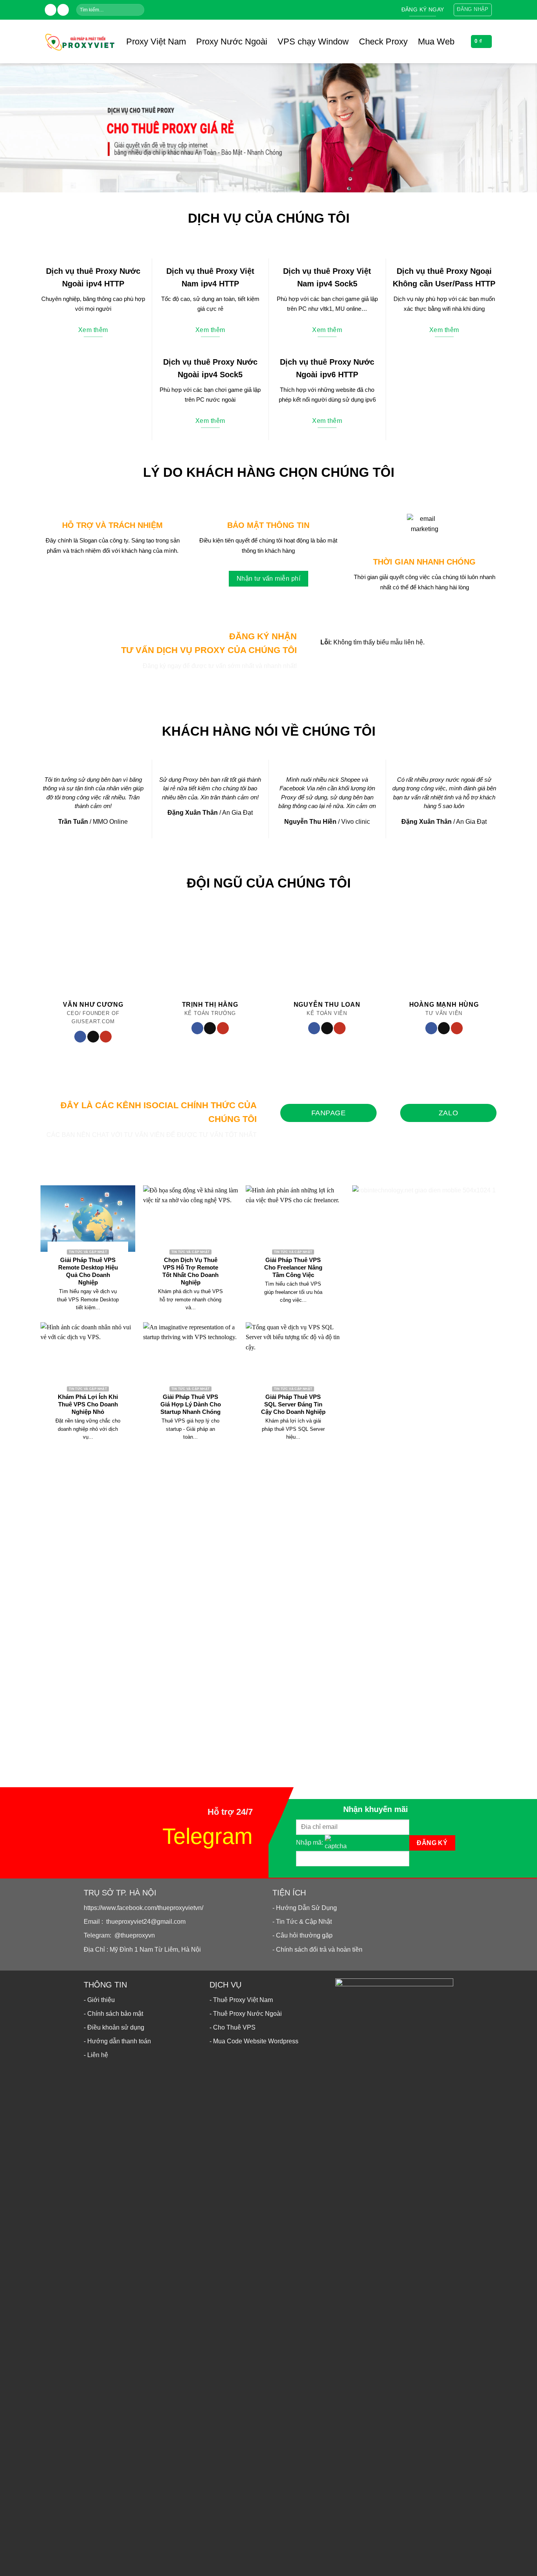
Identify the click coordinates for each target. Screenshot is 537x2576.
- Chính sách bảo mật (113, 2014)
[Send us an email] (63, 10)
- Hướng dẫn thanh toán (117, 2041)
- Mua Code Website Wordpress (254, 2041)
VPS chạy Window (313, 42)
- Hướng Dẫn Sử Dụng (305, 1908)
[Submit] (138, 10)
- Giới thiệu (99, 2000)
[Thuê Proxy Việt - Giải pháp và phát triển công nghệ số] (79, 41)
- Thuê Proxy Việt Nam (241, 2000)
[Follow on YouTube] (106, 1037)
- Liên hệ (96, 2055)
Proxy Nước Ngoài (232, 42)
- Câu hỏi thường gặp (303, 1935)
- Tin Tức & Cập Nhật (302, 1922)
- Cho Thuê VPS (233, 2027)
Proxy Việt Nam (156, 42)
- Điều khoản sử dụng (114, 2027)
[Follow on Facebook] (51, 10)
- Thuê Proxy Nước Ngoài (246, 2014)
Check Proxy (383, 42)
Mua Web (436, 42)
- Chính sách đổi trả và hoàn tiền (317, 1950)
